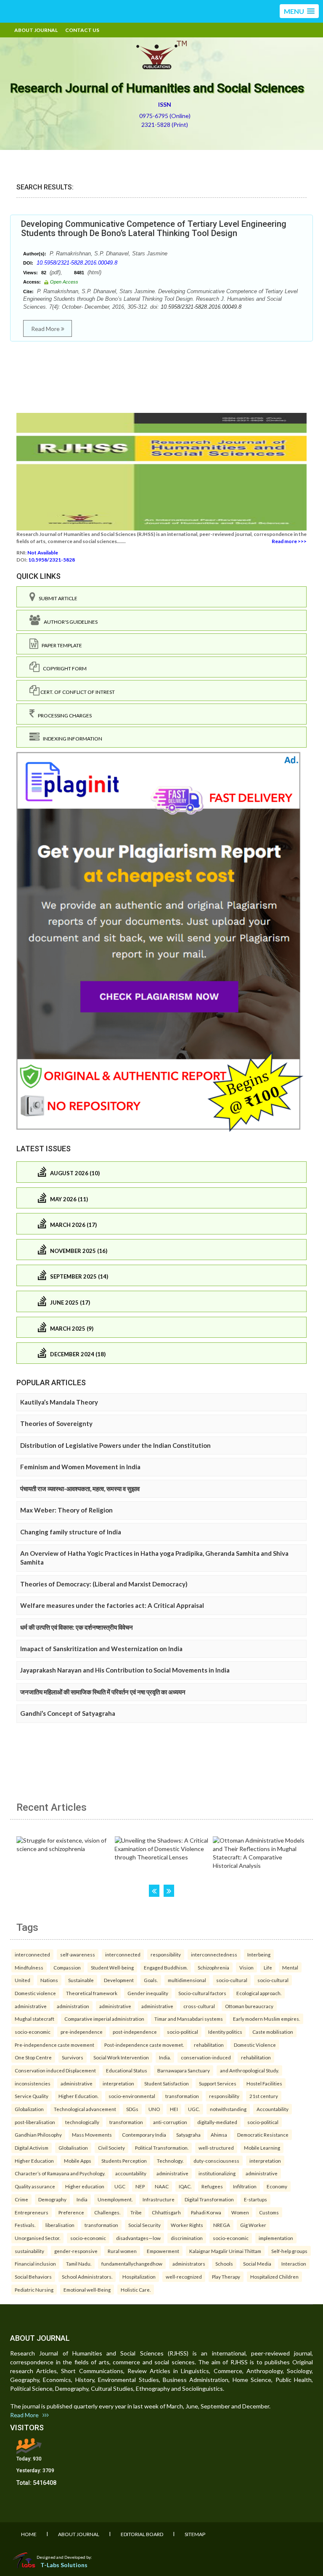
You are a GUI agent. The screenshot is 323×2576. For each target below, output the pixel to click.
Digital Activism (32, 2148)
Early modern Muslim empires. (266, 2019)
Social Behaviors (33, 2277)
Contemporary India (144, 2135)
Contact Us (82, 30)
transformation (182, 2096)
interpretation (118, 2083)
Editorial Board (142, 2534)
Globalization (29, 2109)
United (23, 1980)
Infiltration (245, 2186)
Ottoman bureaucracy (249, 2006)
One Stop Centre (33, 2057)
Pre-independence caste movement (54, 2045)
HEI (174, 2109)
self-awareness (78, 1954)
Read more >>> (289, 541)
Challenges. (107, 2212)
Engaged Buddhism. (166, 1967)
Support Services (218, 2083)
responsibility (166, 1954)
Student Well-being (112, 1967)
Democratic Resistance (263, 2135)
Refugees (212, 2186)
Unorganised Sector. (37, 2238)
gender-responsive (76, 2251)
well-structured (216, 2148)
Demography (52, 2199)
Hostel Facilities (264, 2083)
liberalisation (60, 2225)
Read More (46, 329)
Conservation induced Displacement (55, 2070)
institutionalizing (217, 2173)
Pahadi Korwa (206, 2212)
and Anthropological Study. (249, 2070)
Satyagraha (188, 2135)
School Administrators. (87, 2277)
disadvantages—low (138, 2238)
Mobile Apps (78, 2161)
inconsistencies (33, 2083)
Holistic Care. (136, 2290)
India (82, 2199)
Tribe (136, 2212)
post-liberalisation (35, 2122)
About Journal (36, 30)
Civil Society (111, 2148)
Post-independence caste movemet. (144, 2045)
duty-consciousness (216, 2161)
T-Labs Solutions (64, 2565)
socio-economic (33, 2032)
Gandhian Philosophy (38, 2135)
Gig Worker (253, 2225)
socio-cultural (232, 1980)
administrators (189, 2264)
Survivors (73, 2057)
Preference (71, 2212)
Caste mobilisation (273, 2032)
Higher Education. (78, 2096)
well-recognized (184, 2277)
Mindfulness (29, 1967)
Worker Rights (187, 2225)
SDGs (132, 2109)
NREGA (222, 2225)
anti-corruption (170, 2122)
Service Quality (32, 2096)
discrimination (187, 2238)
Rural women (122, 2251)
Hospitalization (139, 2277)
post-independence (135, 2032)
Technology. (170, 2161)
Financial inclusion (35, 2264)
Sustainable (81, 1980)
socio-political (183, 2032)
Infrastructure (159, 2199)
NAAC (162, 2186)
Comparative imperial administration (104, 2019)
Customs (269, 2212)
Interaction (294, 2264)
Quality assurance (35, 2186)
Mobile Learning (262, 2148)
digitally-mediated (217, 2122)
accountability (131, 2173)
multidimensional (187, 1980)
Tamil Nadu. (79, 2264)
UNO (154, 2109)
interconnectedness (214, 1954)
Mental (290, 1967)
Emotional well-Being (87, 2290)
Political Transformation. (162, 2148)
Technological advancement (85, 2109)
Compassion (67, 1967)
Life (268, 1967)
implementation (276, 2238)
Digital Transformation (209, 2199)
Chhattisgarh (166, 2212)
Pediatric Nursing (34, 2290)
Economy (277, 2186)
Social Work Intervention (121, 2057)
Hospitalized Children (274, 2277)
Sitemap (195, 2534)
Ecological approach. (259, 1993)
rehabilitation (209, 2045)
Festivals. (25, 2225)
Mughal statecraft (34, 2019)
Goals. (151, 1980)
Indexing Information (71, 739)
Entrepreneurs (32, 2212)
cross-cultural (199, 2006)
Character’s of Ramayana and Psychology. (60, 2173)
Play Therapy (226, 2277)
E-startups (255, 2199)
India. (165, 2057)
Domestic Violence (255, 2045)
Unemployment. (115, 2199)
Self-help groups (289, 2251)
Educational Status (127, 2070)
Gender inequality (148, 1993)
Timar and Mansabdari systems (189, 2019)
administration (73, 2006)
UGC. (194, 2109)
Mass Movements (92, 2135)
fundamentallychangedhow (132, 2264)
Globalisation (73, 2148)
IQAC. (185, 2186)
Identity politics (225, 2032)
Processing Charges (63, 716)
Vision (246, 1967)
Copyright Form (63, 668)
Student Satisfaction (167, 2083)
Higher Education (34, 2161)
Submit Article (56, 598)
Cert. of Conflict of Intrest (77, 692)
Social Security (144, 2225)
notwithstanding (228, 2109)
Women (240, 2212)
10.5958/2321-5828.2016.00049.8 (77, 263)
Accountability (273, 2109)
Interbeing (259, 1954)
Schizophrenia (213, 1967)
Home (29, 2534)
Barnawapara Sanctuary (184, 2070)
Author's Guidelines (69, 622)
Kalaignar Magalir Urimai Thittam (225, 2251)
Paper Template (60, 645)
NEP (140, 2186)
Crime (21, 2199)
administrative (31, 2006)
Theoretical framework (92, 1993)
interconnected (32, 1954)
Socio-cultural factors (202, 1993)
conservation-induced (206, 2057)
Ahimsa (219, 2135)
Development (119, 1980)
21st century (264, 2096)
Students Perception (124, 2161)
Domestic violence (35, 1993)
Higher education (85, 2186)
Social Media (257, 2264)
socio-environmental (132, 2096)
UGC (120, 2186)
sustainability (29, 2251)
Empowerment (163, 2251)
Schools (224, 2264)
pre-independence (82, 2032)
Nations (49, 1980)
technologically (82, 2122)
